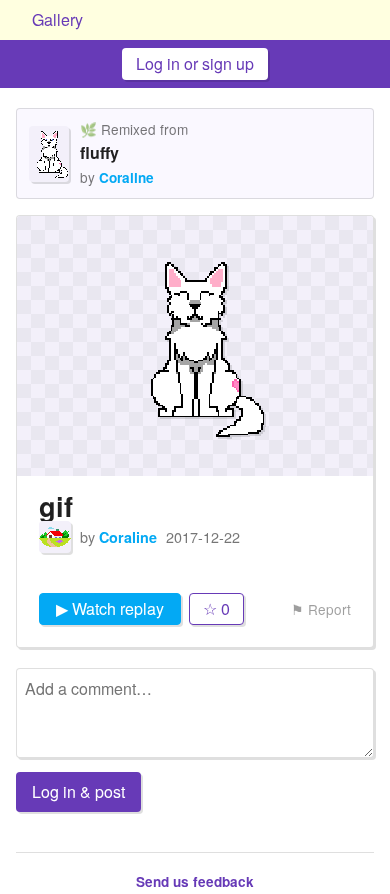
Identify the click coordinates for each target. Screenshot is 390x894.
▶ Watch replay (110, 608)
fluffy (99, 152)
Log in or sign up (195, 63)
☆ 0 (216, 608)
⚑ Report (321, 609)
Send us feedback (195, 881)
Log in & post (78, 791)
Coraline (126, 177)
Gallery (57, 19)
